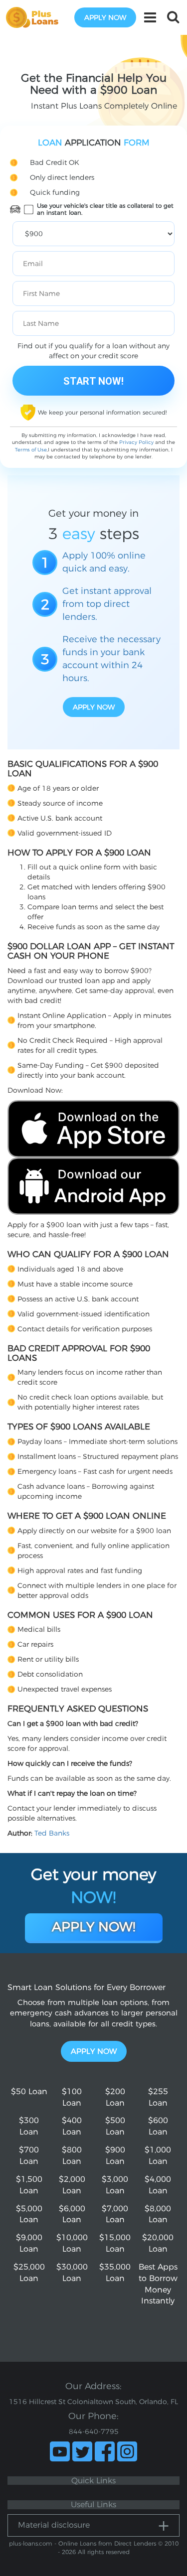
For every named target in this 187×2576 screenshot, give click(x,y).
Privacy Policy (136, 442)
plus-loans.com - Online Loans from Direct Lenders (83, 2543)
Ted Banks (52, 1833)
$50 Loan (29, 2091)
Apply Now (94, 2051)
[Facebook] (105, 2451)
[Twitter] (82, 2451)
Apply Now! (93, 1927)
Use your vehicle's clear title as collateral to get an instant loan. (105, 209)
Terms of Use (31, 450)
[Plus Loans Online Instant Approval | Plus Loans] (35, 17)
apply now (105, 17)
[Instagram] (127, 2451)
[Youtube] (60, 2451)
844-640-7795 (94, 2432)
